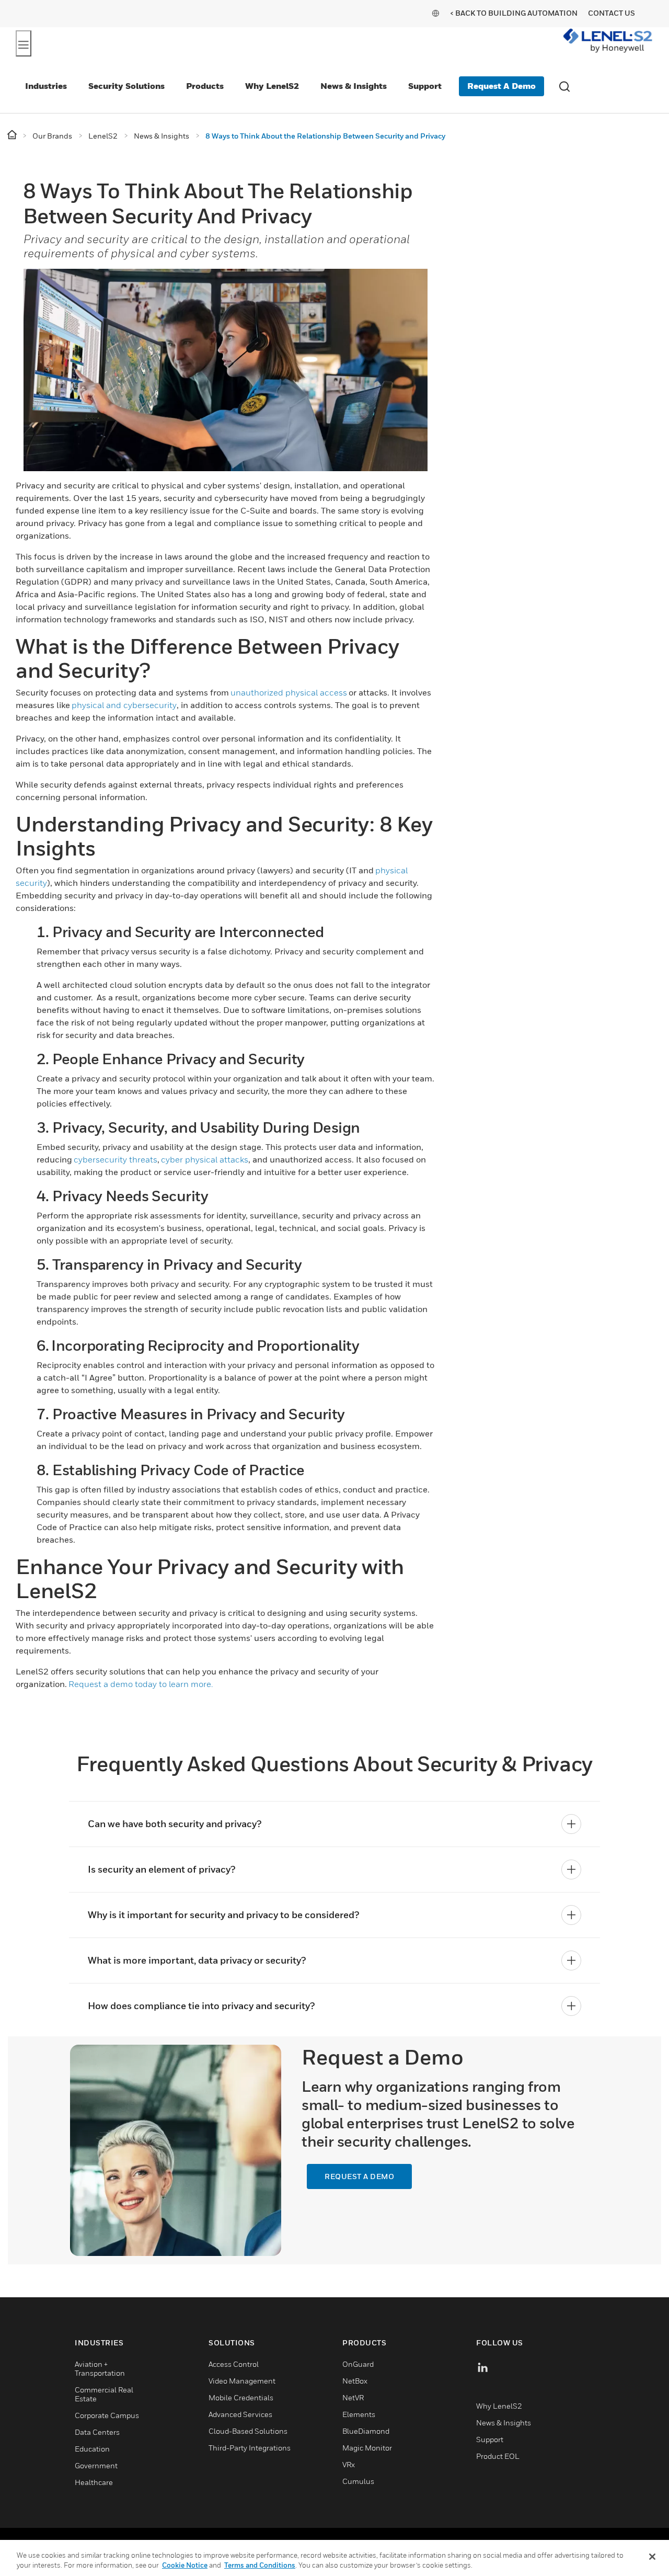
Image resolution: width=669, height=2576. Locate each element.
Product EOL (498, 2456)
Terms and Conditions (260, 2565)
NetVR (353, 2397)
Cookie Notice (185, 2565)
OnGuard (358, 2364)
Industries (46, 86)
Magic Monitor (367, 2448)
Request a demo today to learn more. (141, 1684)
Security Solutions (126, 86)
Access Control (234, 2364)
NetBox (355, 2381)
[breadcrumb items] (13, 135)
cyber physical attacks (205, 1159)
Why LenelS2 (272, 86)
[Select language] (435, 13)
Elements (359, 2414)
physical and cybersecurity (124, 705)
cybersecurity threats (116, 1159)
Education (92, 2449)
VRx (349, 2464)
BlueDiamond (366, 2431)
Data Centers (97, 2432)
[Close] (652, 2557)
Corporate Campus (107, 2415)
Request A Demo (501, 86)
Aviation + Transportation (100, 2368)
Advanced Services (240, 2414)
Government (96, 2465)
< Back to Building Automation (514, 13)
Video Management (242, 2381)
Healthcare (94, 2482)
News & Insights (354, 86)
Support (425, 86)
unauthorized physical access (289, 692)
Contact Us (612, 13)
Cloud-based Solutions (248, 2431)
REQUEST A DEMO (359, 2176)
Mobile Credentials (241, 2397)
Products (205, 86)
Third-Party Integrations (250, 2448)
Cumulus (358, 2481)
